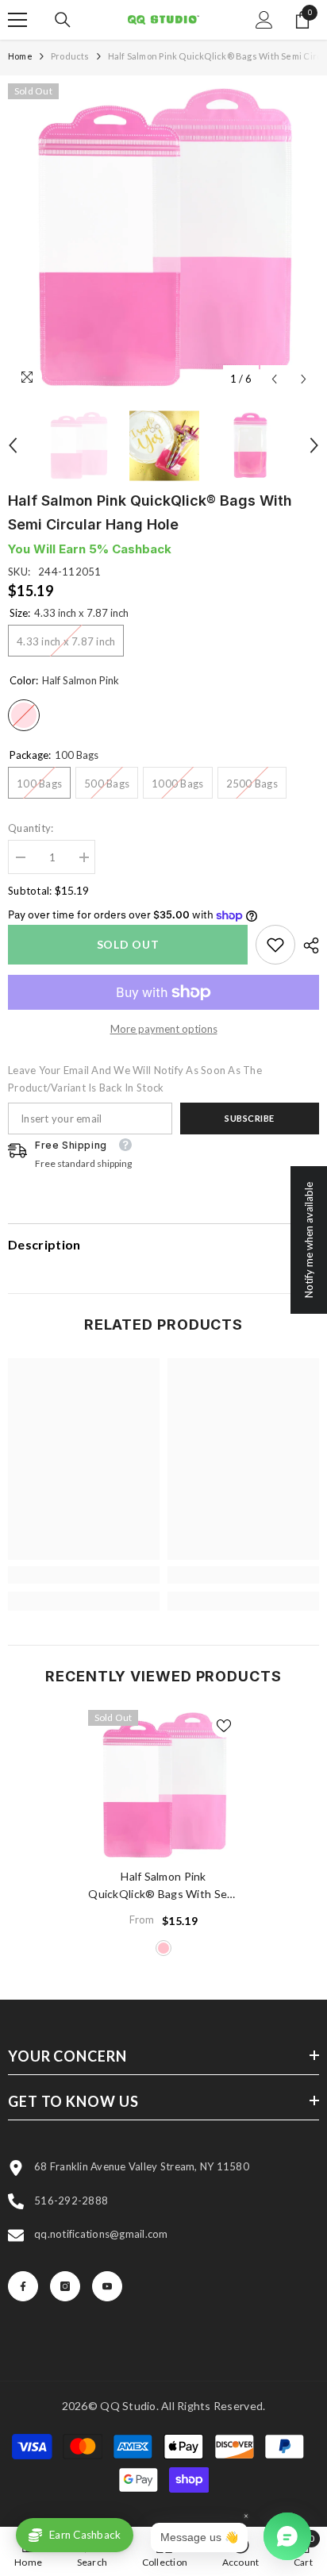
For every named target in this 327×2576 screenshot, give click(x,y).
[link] (275, 945)
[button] (274, 379)
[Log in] (264, 20)
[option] (163, 239)
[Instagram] (65, 2286)
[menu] (17, 20)
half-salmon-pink (163, 1948)
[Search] (63, 20)
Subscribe (250, 1118)
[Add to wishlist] (224, 1726)
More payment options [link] (164, 1029)
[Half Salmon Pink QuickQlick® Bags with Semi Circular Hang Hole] (164, 1786)
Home (20, 56)
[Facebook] (23, 2286)
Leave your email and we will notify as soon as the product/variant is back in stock (135, 1079)
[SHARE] (307, 945)
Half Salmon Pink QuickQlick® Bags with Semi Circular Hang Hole (163, 1886)
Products (70, 56)
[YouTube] (107, 2286)
